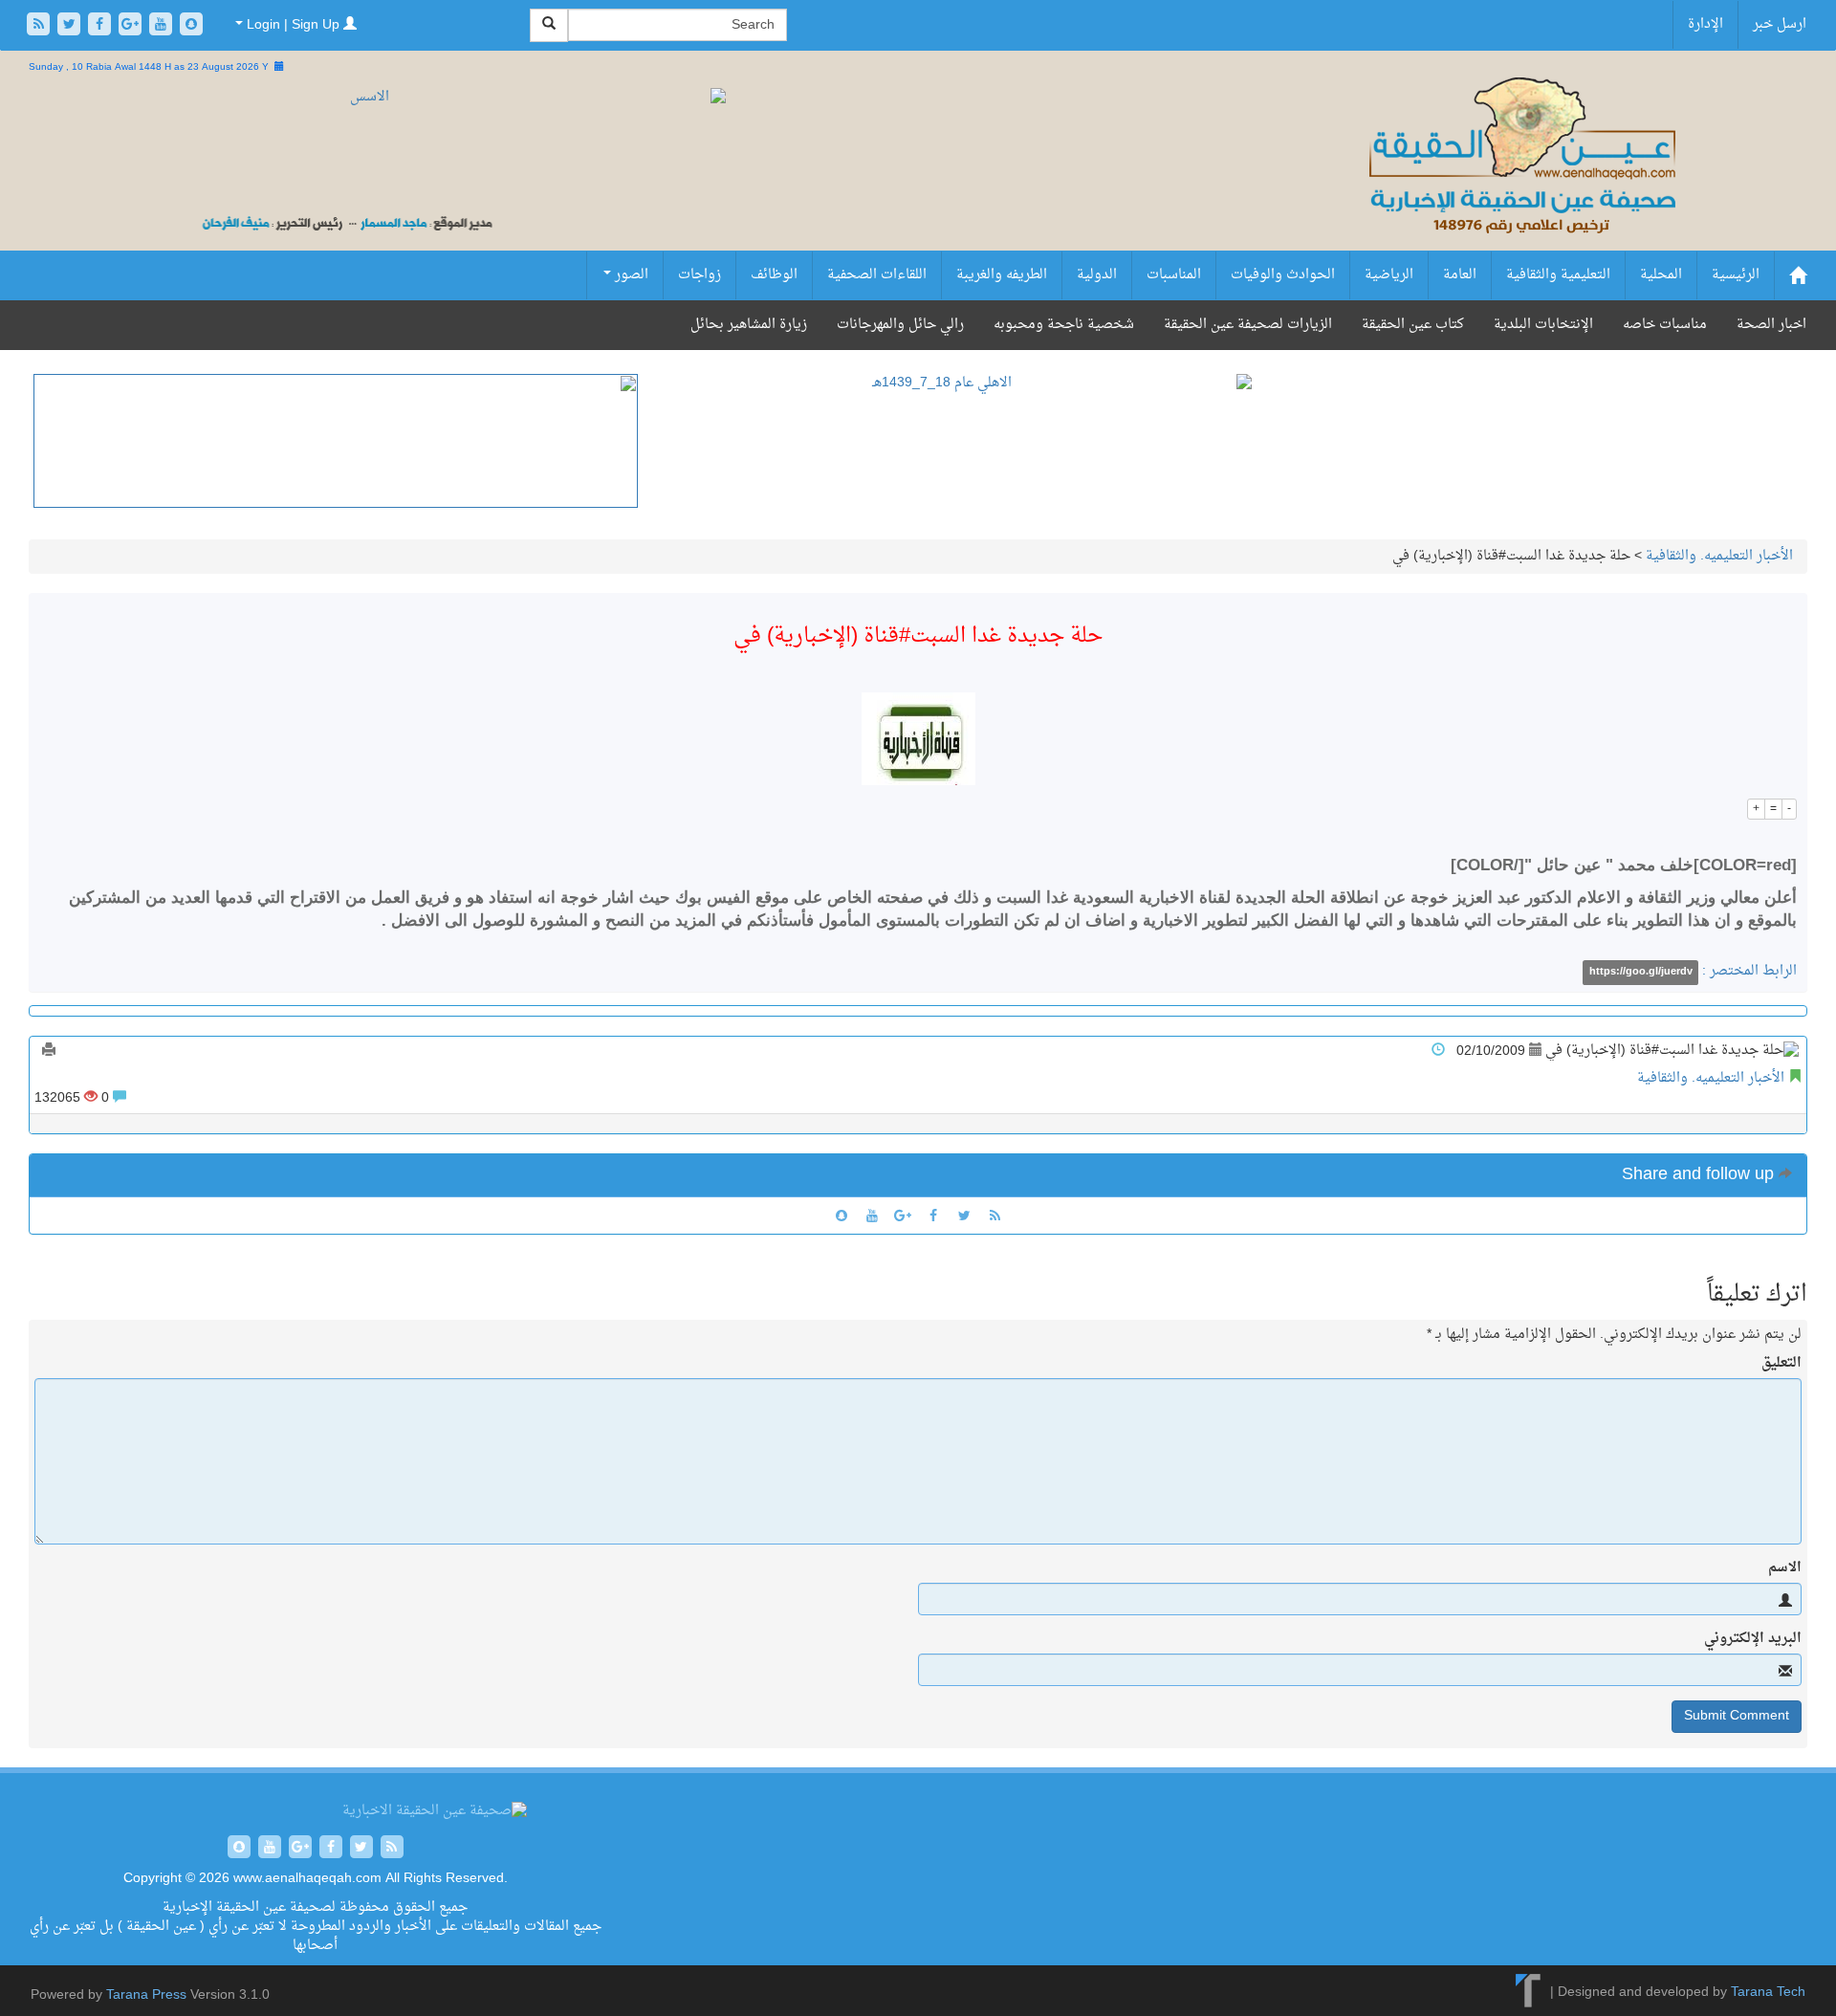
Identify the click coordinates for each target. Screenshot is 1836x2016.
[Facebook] (101, 26)
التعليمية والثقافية (1558, 275)
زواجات (699, 275)
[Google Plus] (132, 26)
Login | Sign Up (293, 25)
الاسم (1785, 1568)
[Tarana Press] (1529, 1993)
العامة (1460, 275)
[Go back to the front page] (1520, 176)
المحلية (1661, 275)
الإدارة (1705, 24)
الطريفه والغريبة (1002, 275)
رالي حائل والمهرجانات (900, 325)
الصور (630, 275)
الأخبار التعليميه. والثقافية (1719, 556)
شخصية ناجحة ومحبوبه (1064, 325)
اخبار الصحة (1771, 325)
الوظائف (774, 275)
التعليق (1781, 1364)
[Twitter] (71, 26)
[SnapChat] (191, 26)
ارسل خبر (1780, 24)
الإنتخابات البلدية (1543, 325)
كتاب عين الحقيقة (1413, 325)
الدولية (1097, 275)
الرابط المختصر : (1693, 971)
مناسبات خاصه (1665, 325)
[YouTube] (163, 26)
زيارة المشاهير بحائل (749, 325)
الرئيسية (1736, 275)
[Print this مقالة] (49, 1052)
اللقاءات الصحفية (877, 275)
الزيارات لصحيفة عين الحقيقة (1248, 325)
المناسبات (1174, 275)
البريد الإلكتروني (1753, 1639)
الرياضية (1389, 275)
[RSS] (40, 26)
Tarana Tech (1768, 1993)
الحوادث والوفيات (1283, 275)
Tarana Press (146, 1995)
